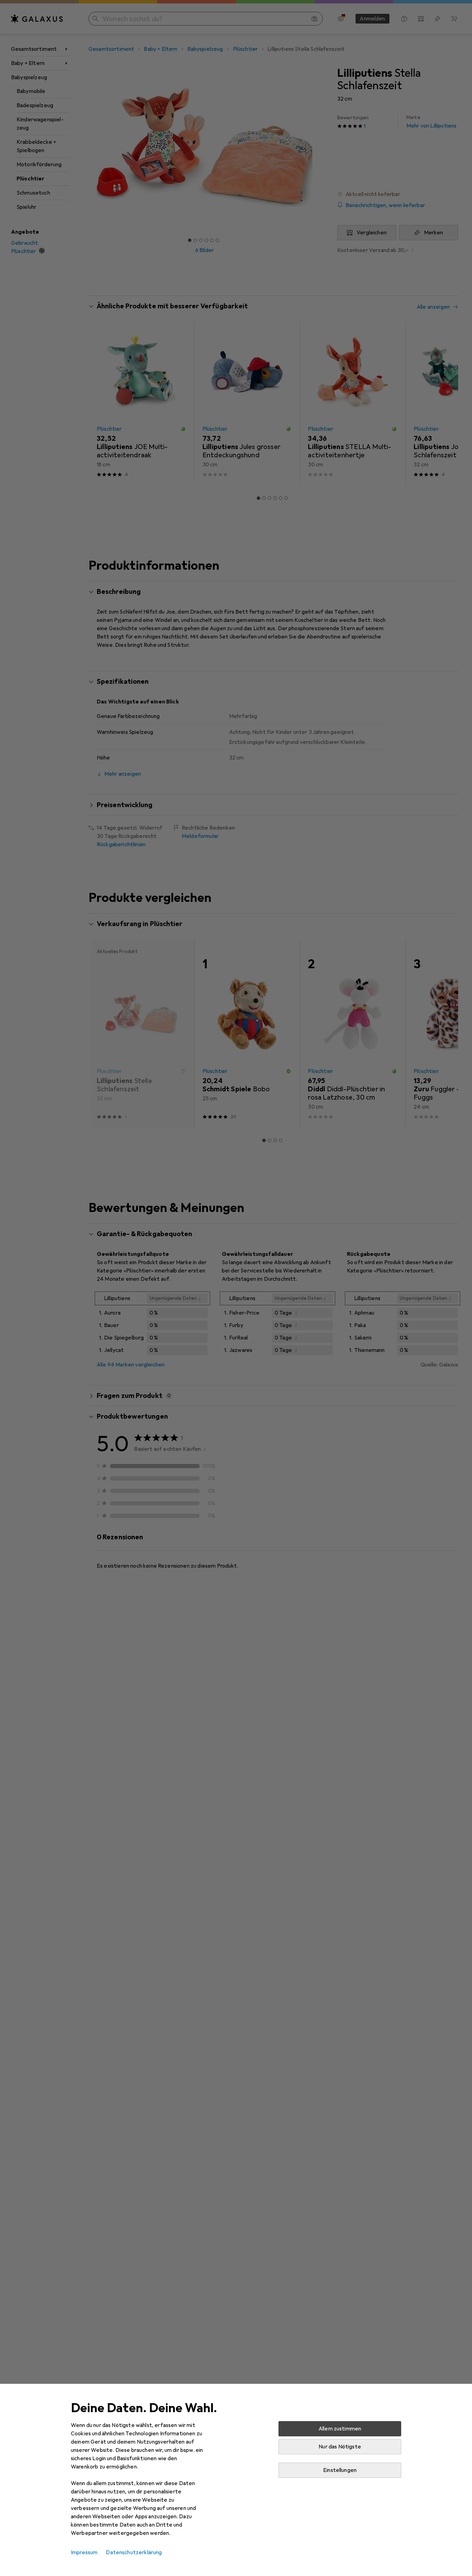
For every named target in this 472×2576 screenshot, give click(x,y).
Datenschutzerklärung (134, 2552)
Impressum (84, 2552)
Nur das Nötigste (340, 2447)
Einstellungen (340, 2470)
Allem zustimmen (340, 2429)
